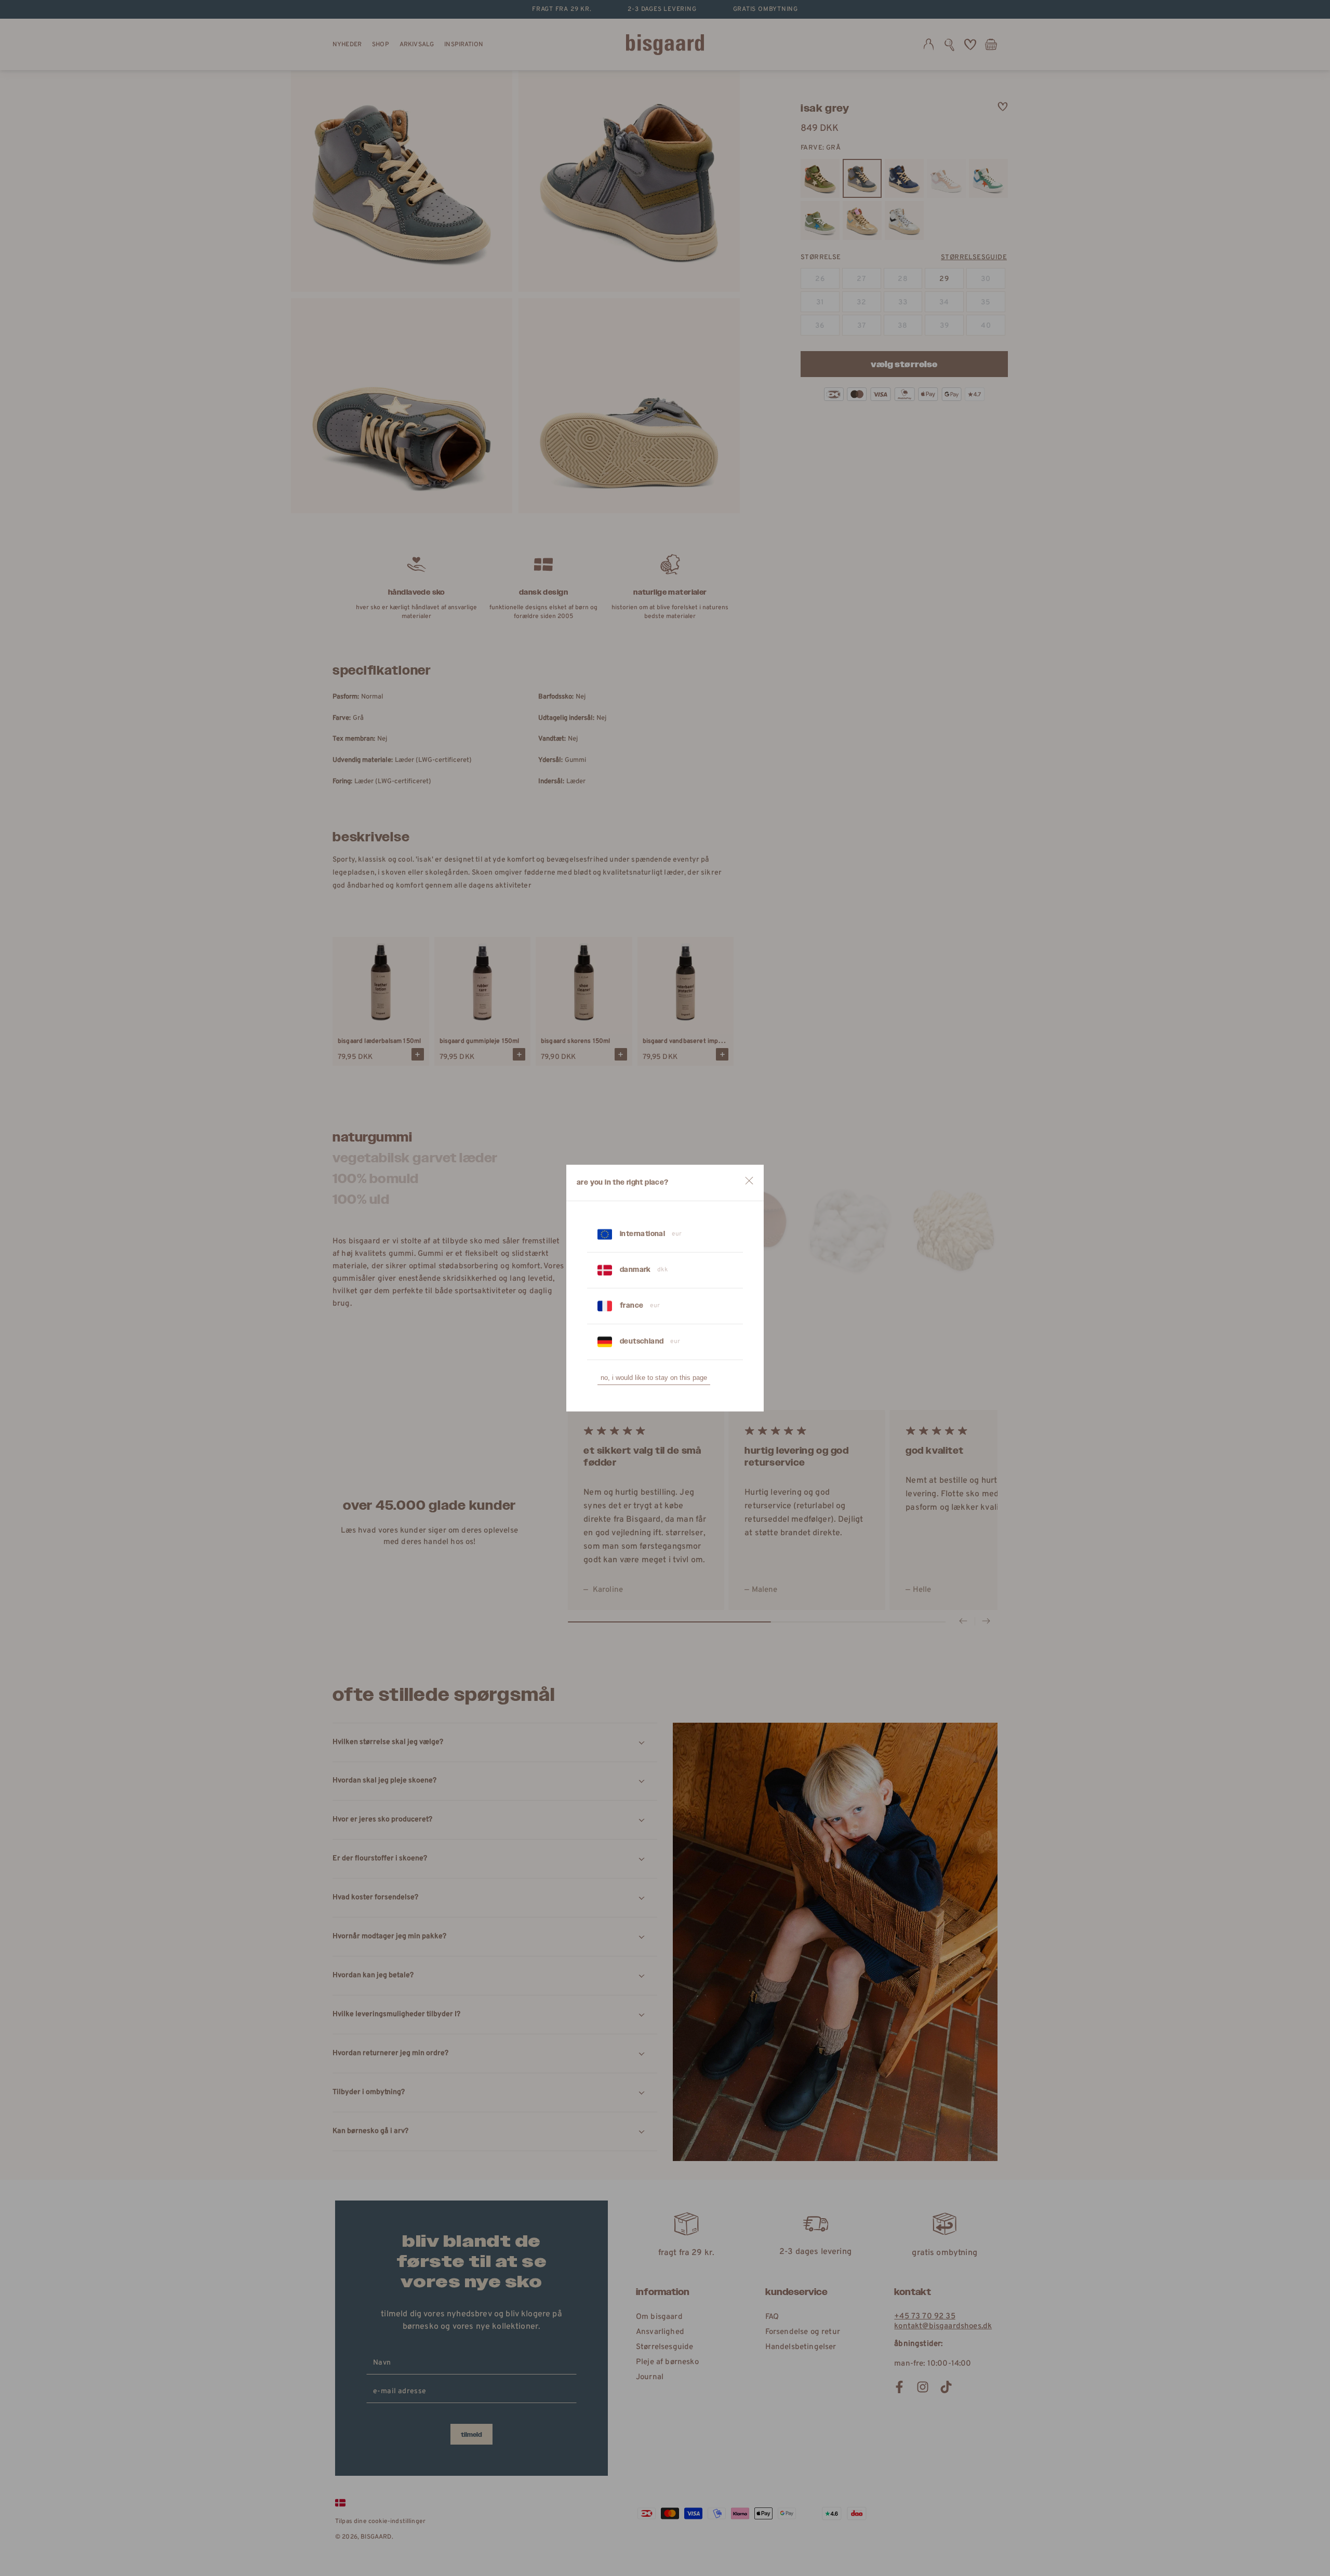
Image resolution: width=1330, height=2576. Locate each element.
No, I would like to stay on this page (654, 1378)
